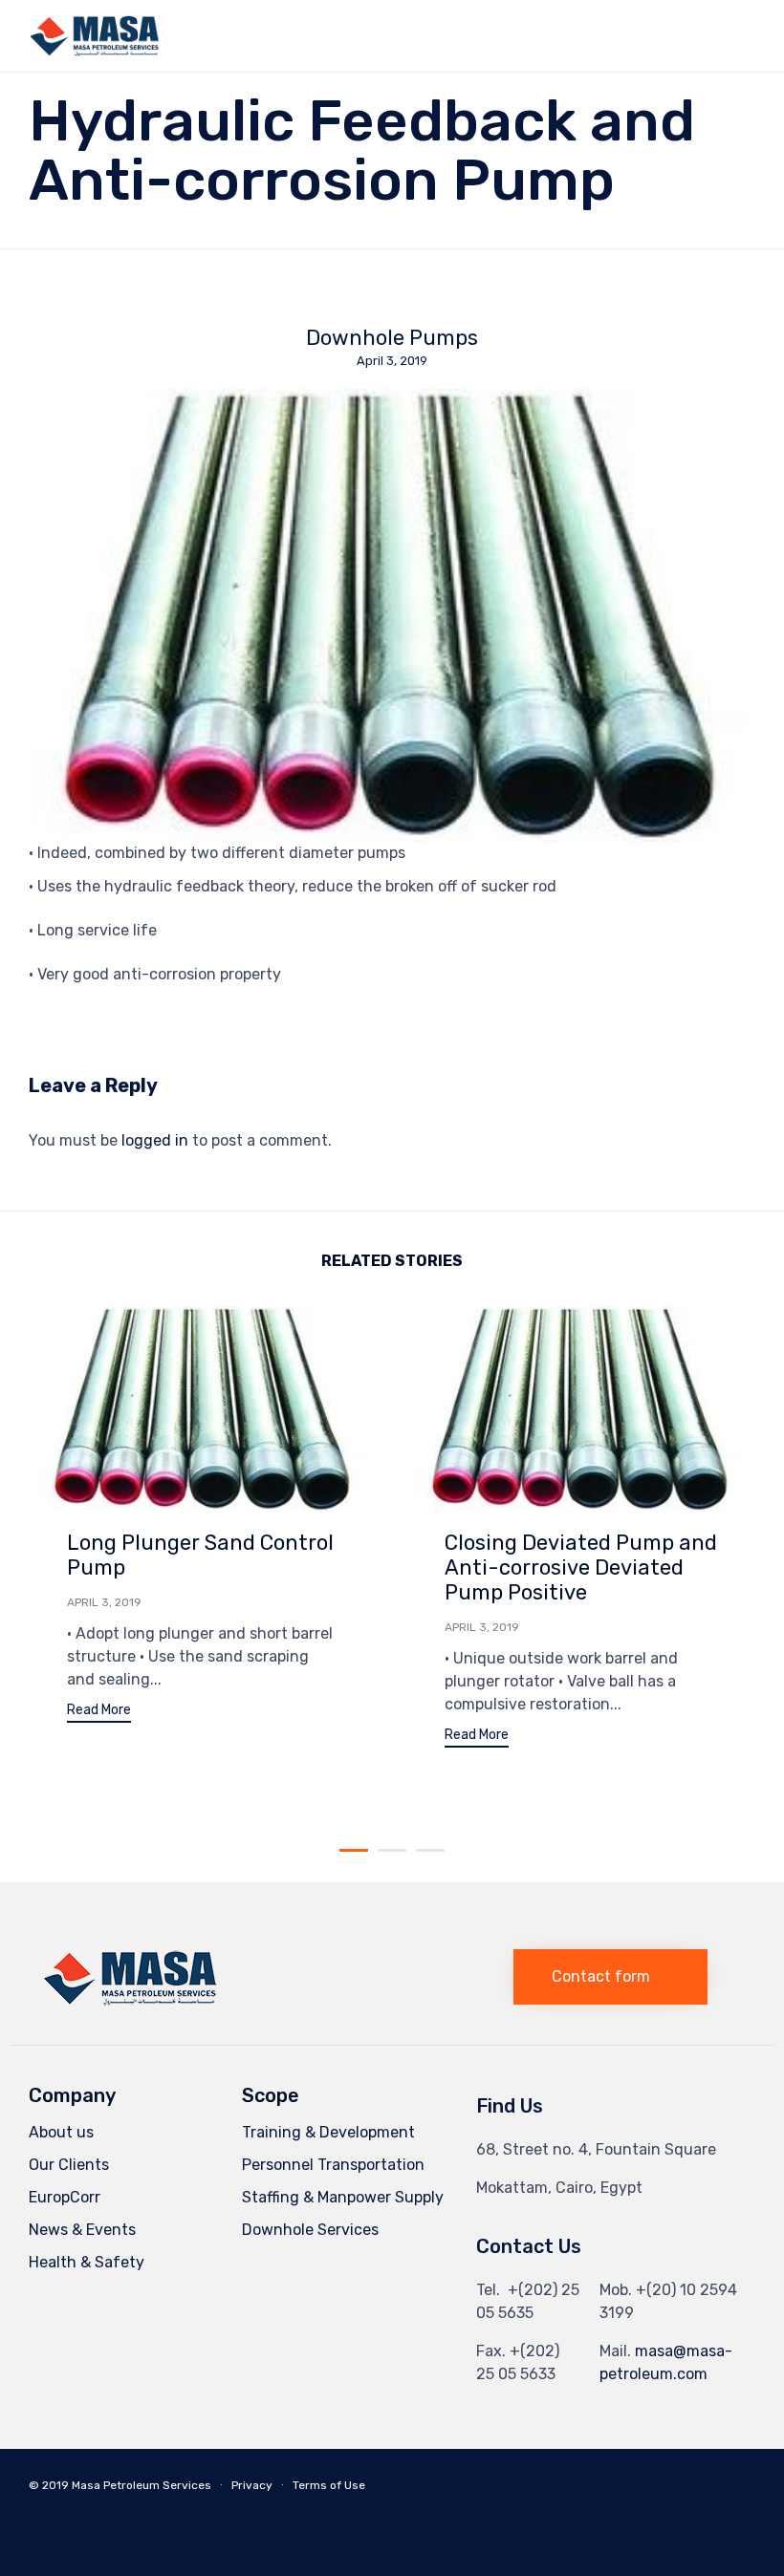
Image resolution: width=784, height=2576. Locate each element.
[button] (99, 1713)
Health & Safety (87, 2262)
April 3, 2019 (104, 1602)
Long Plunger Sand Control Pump (200, 1555)
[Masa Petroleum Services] (95, 36)
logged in (155, 1140)
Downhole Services (310, 2230)
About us (61, 2132)
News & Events (82, 2230)
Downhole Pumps (392, 338)
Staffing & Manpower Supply (343, 2197)
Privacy (252, 2485)
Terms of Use (329, 2485)
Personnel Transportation (333, 2165)
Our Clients (69, 2165)
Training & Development (328, 2132)
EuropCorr (65, 2197)
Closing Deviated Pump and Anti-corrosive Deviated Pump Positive (581, 1567)
